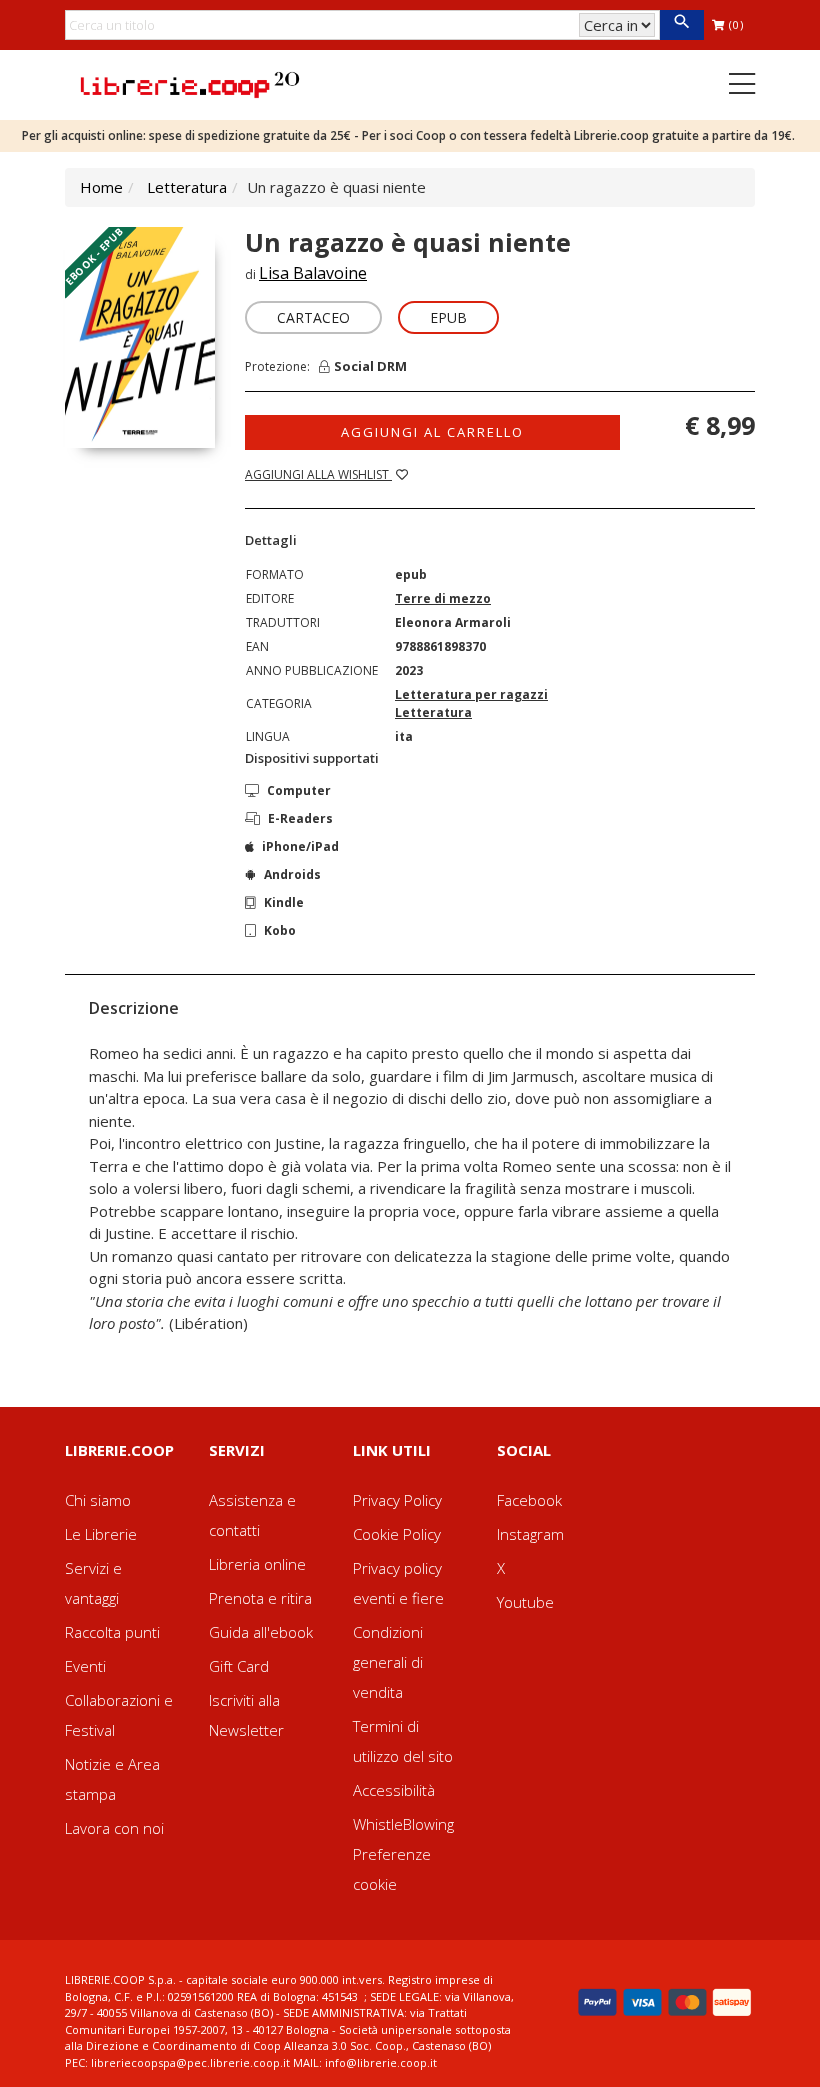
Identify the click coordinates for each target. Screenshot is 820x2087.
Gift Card (239, 1666)
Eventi (85, 1666)
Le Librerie (101, 1534)
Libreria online (257, 1564)
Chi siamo (98, 1500)
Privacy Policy (397, 1500)
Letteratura (187, 187)
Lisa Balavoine (313, 273)
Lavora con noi (114, 1828)
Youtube (525, 1602)
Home (101, 187)
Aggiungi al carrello (432, 432)
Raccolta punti (112, 1632)
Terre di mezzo (443, 598)
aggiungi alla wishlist (318, 474)
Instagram (530, 1534)
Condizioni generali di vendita (388, 1662)
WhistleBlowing (403, 1824)
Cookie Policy (397, 1534)
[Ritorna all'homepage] (190, 83)
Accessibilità (394, 1790)
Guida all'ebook (261, 1632)
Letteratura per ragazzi (471, 694)
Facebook (529, 1500)
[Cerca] (681, 25)
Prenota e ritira (260, 1598)
